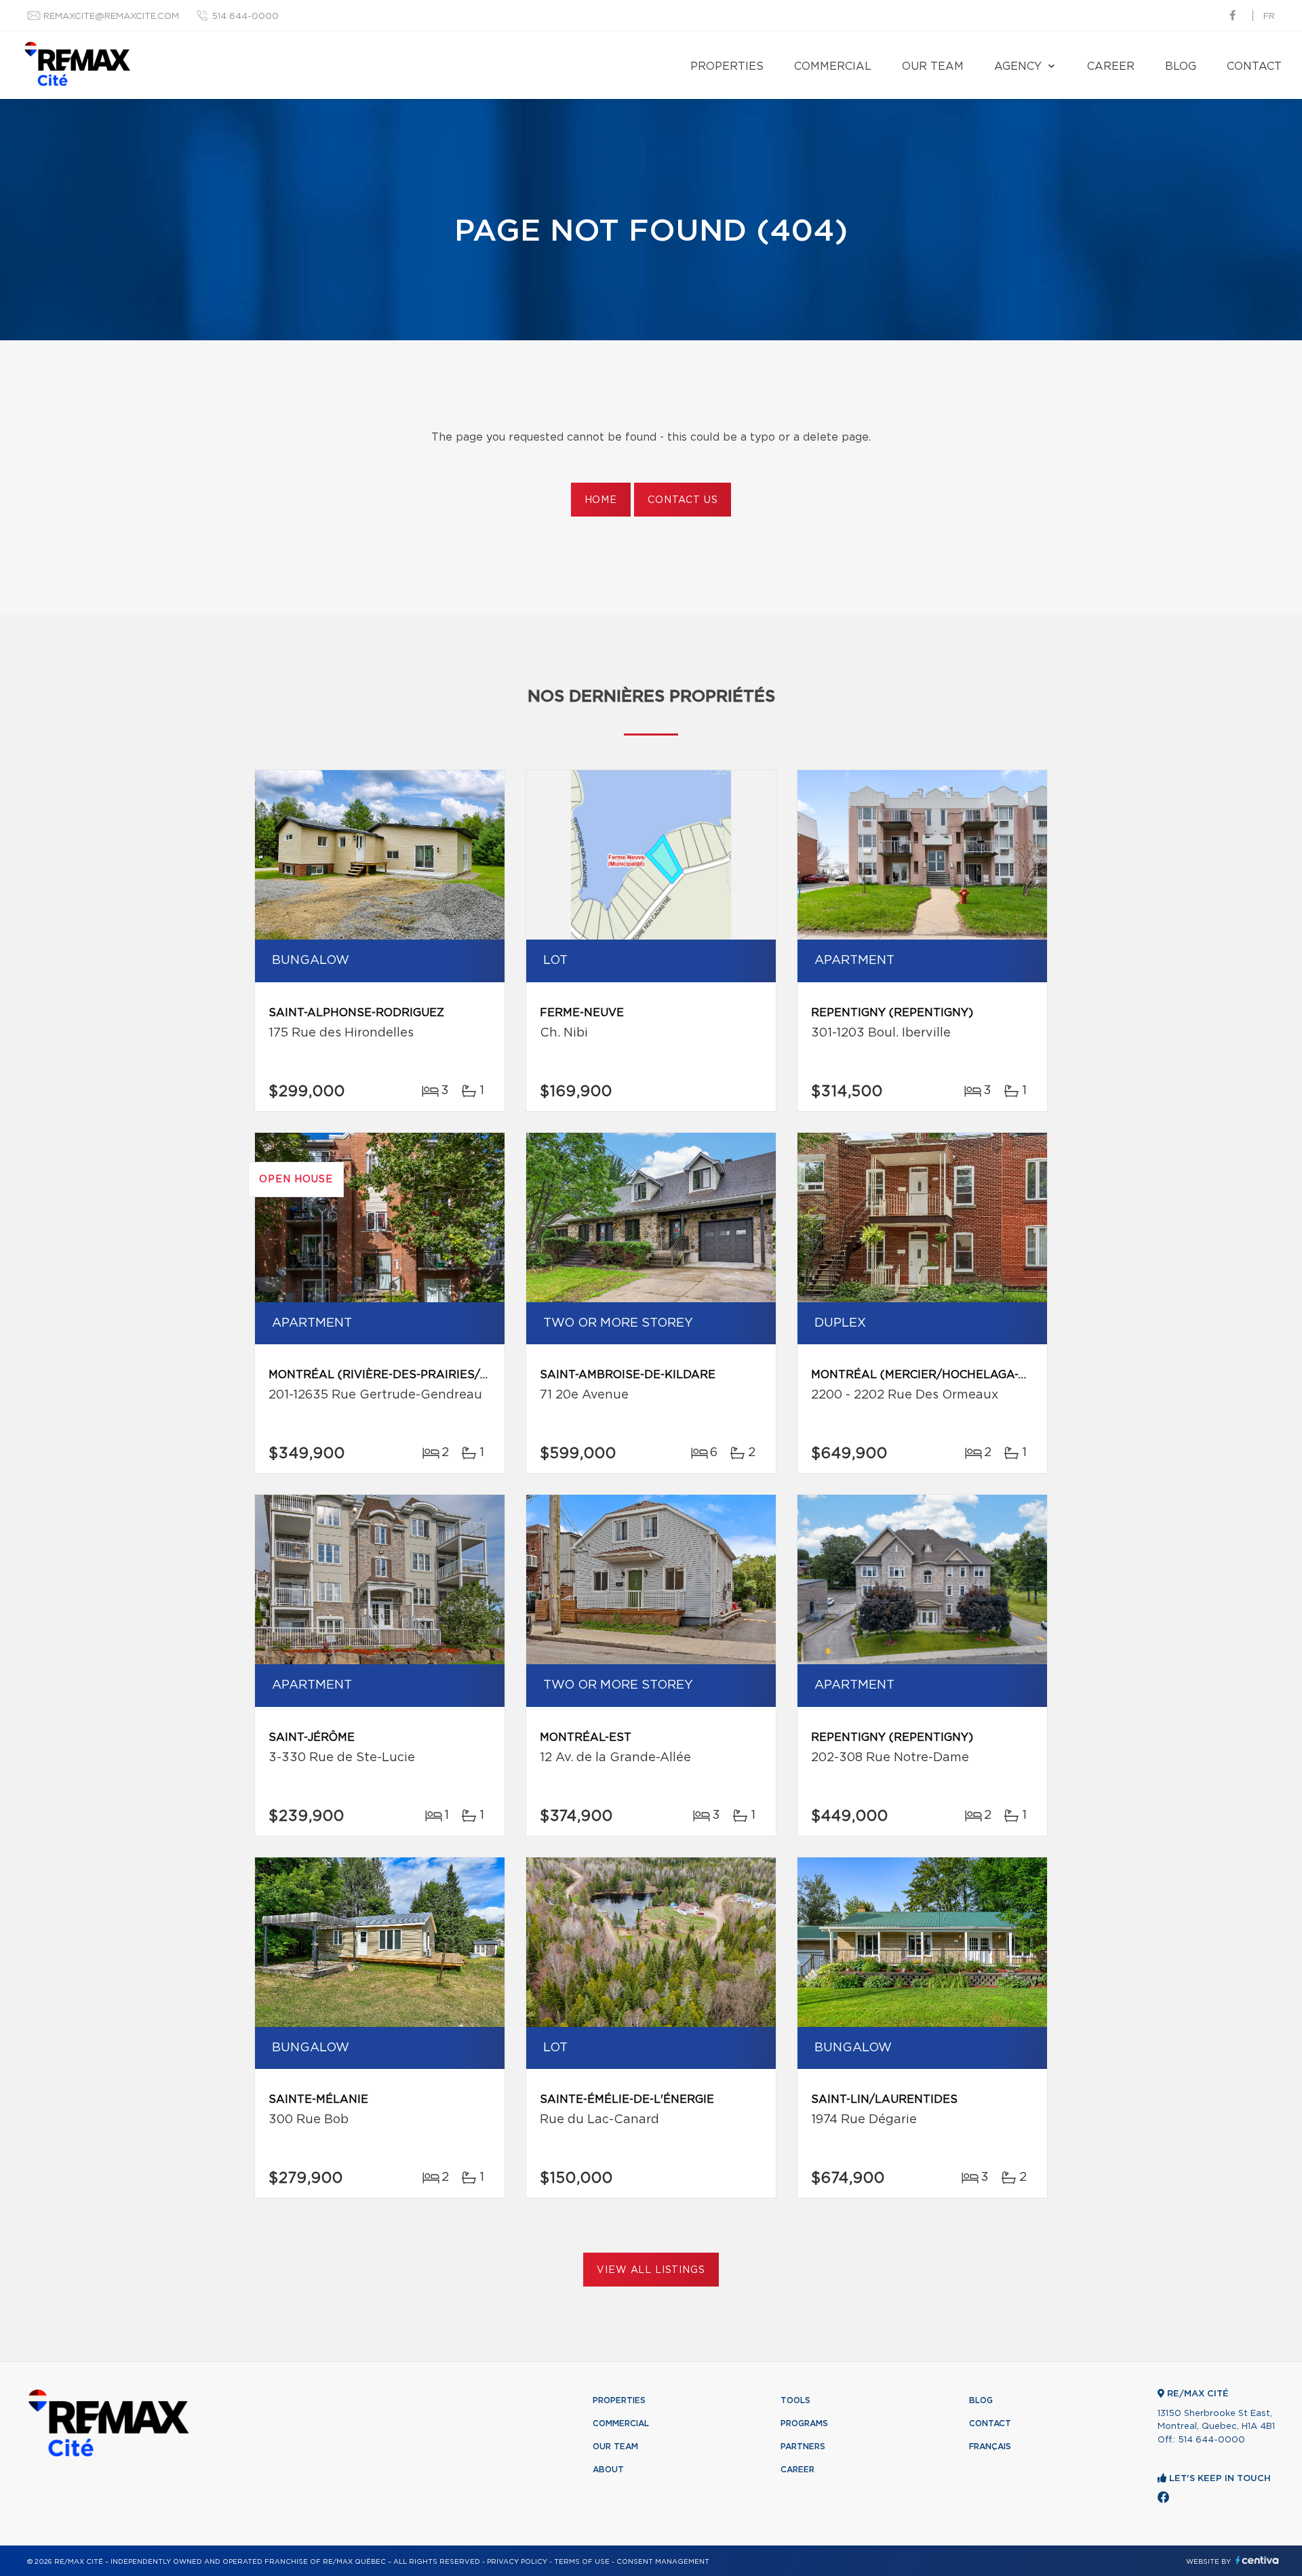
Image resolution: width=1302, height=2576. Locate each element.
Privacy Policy (517, 2562)
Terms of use (582, 2562)
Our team (933, 66)
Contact (1254, 66)
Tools (795, 2400)
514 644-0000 (245, 17)
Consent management (663, 2562)
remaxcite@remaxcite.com (111, 17)
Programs (804, 2423)
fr (1269, 17)
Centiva (1257, 2560)
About (608, 2470)
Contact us (683, 500)
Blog (1181, 66)
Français (990, 2447)
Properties (727, 66)
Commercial (833, 66)
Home (601, 500)
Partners (803, 2447)
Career (1111, 66)
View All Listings (651, 2270)
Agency (1018, 66)
